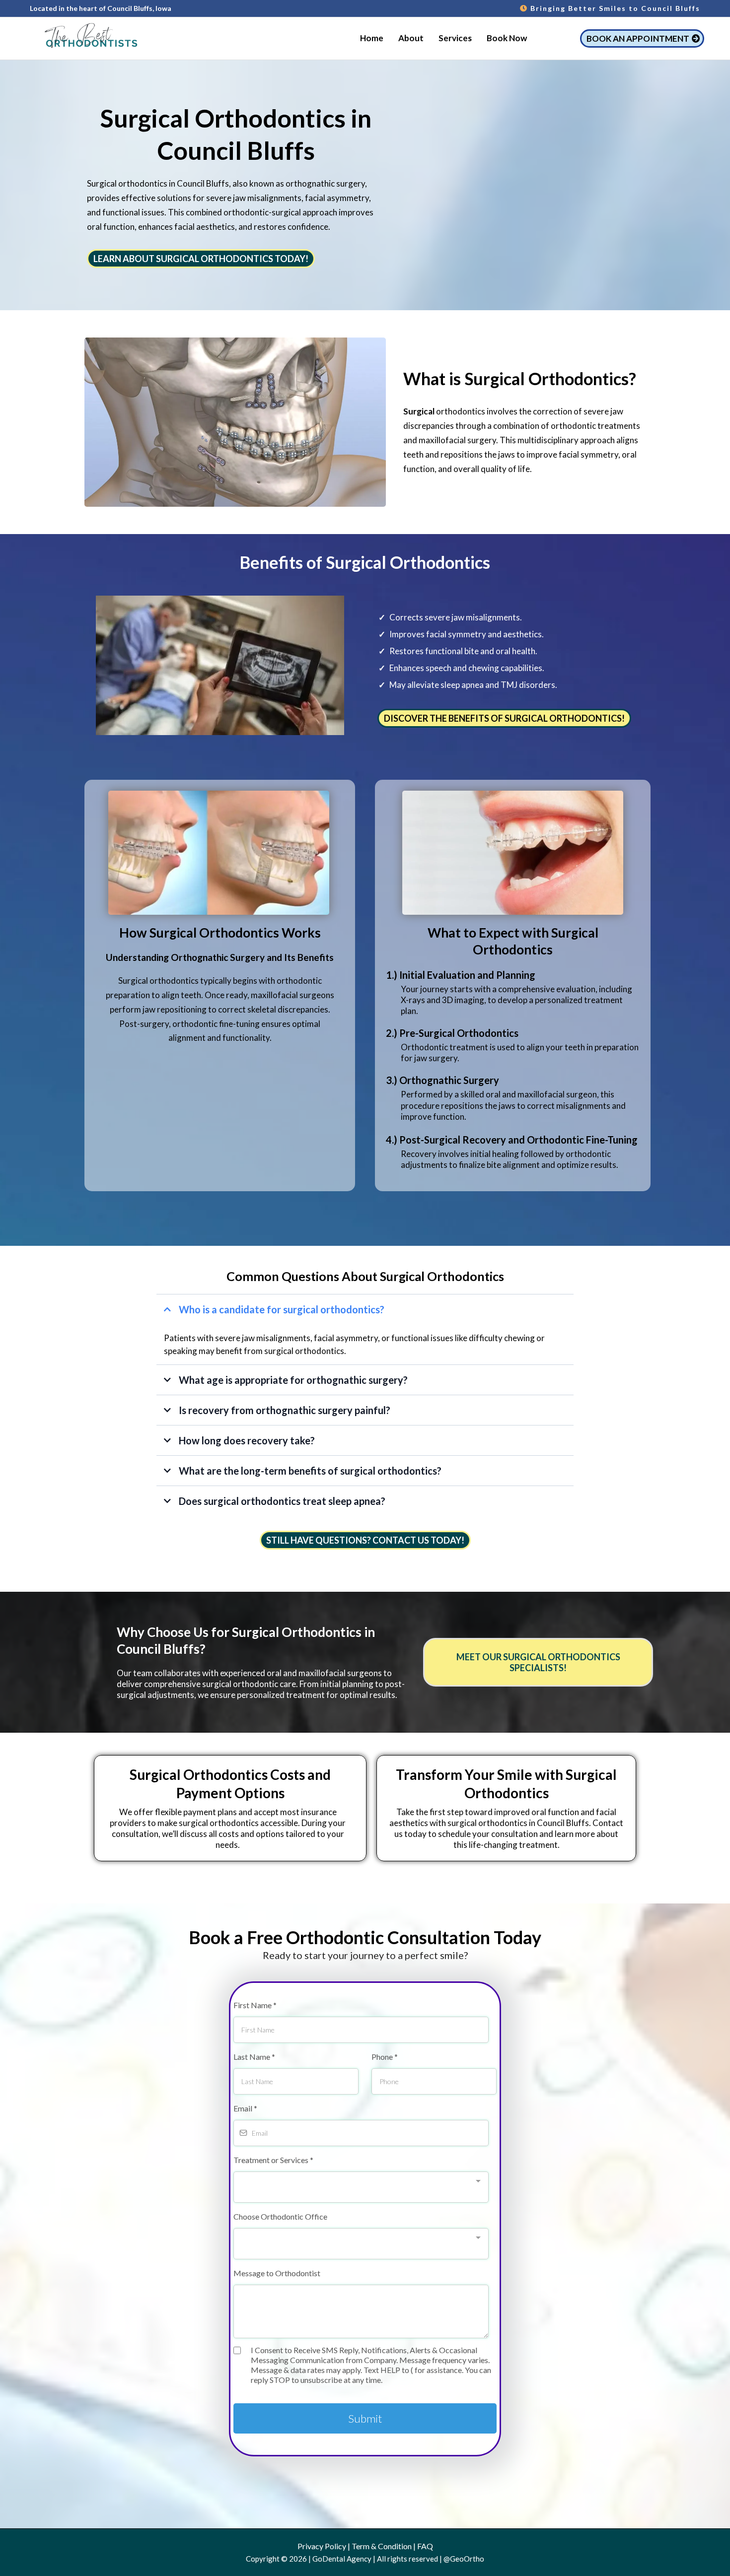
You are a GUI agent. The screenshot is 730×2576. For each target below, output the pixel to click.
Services (455, 38)
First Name (255, 2005)
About (411, 38)
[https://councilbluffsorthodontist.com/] (89, 38)
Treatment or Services (273, 2160)
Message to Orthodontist (277, 2273)
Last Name (254, 2057)
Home (372, 38)
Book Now (507, 38)
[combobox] (361, 2187)
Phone (385, 2057)
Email (245, 2108)
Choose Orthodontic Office (280, 2216)
